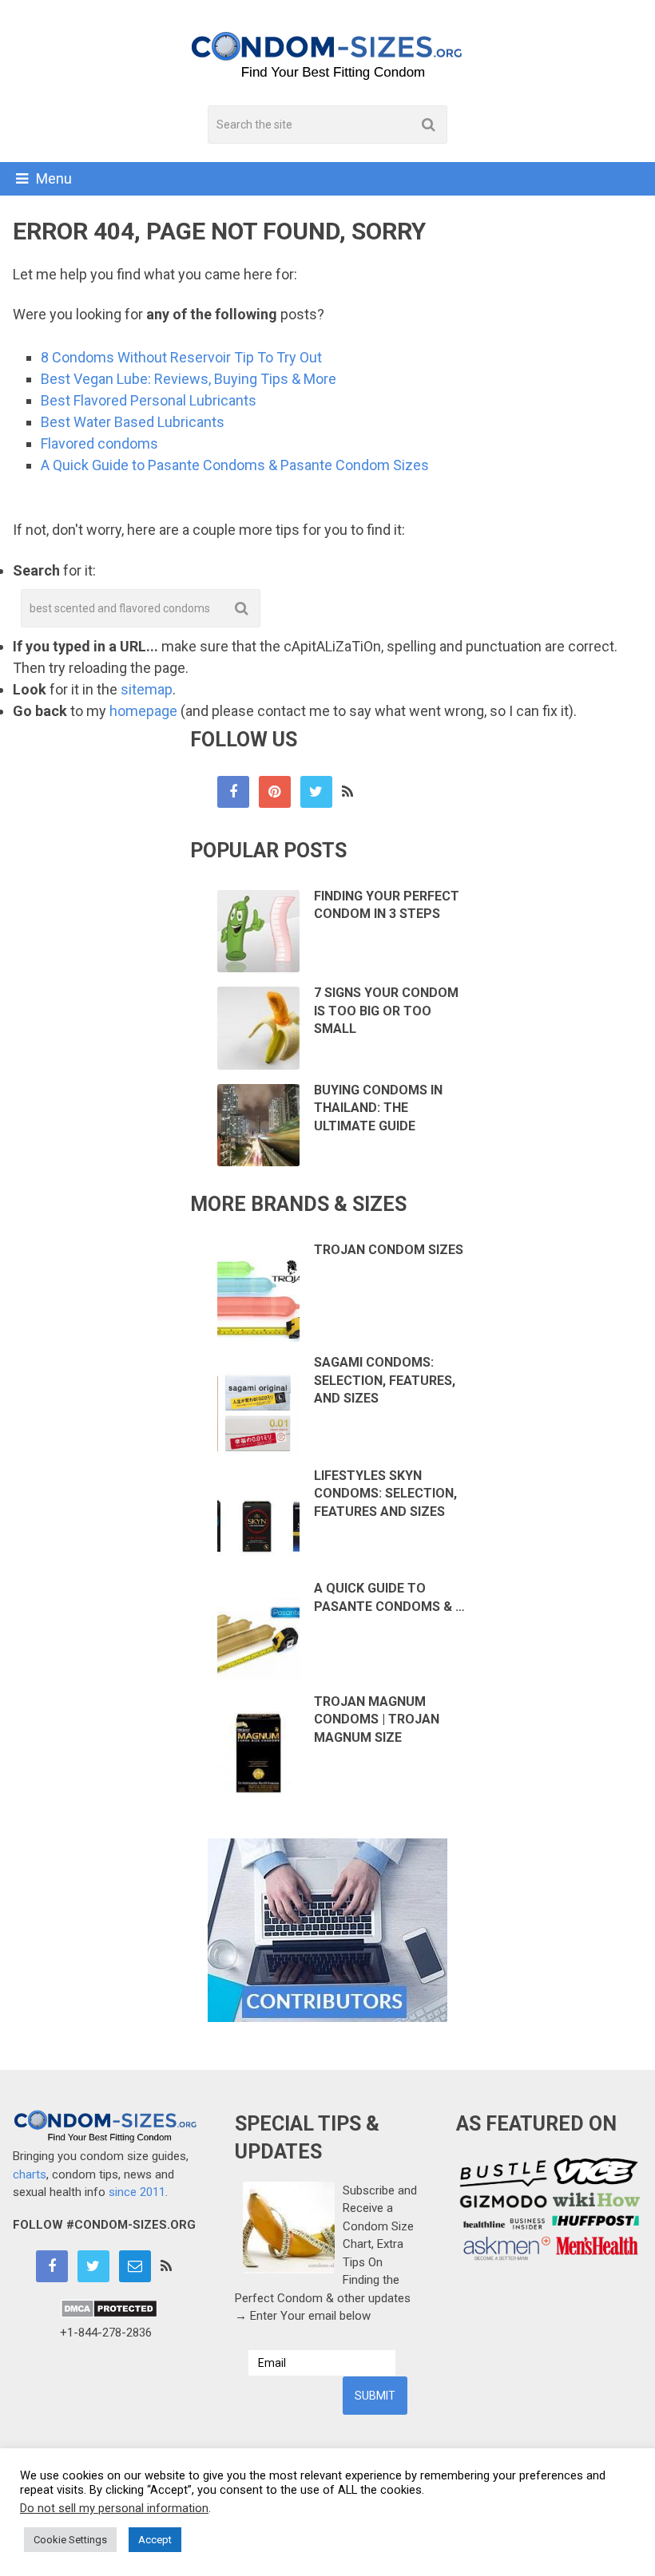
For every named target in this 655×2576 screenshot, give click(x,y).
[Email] (135, 2266)
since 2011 (137, 2192)
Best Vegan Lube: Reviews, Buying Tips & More (189, 379)
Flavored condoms (99, 443)
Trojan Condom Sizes (389, 1250)
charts (30, 2174)
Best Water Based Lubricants (133, 422)
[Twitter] (316, 792)
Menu (54, 178)
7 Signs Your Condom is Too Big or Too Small (386, 1011)
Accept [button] (155, 2540)
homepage (143, 711)
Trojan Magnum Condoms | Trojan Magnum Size (377, 1719)
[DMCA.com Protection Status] (109, 2314)
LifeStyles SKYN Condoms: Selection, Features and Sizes (385, 1494)
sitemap (147, 689)
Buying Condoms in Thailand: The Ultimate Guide (378, 1108)
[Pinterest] (275, 792)
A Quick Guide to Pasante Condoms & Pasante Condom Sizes (235, 465)
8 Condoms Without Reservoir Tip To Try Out (181, 357)
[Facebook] (233, 792)
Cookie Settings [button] (70, 2540)
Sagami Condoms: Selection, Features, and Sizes (385, 1380)
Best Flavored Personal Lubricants (149, 400)
